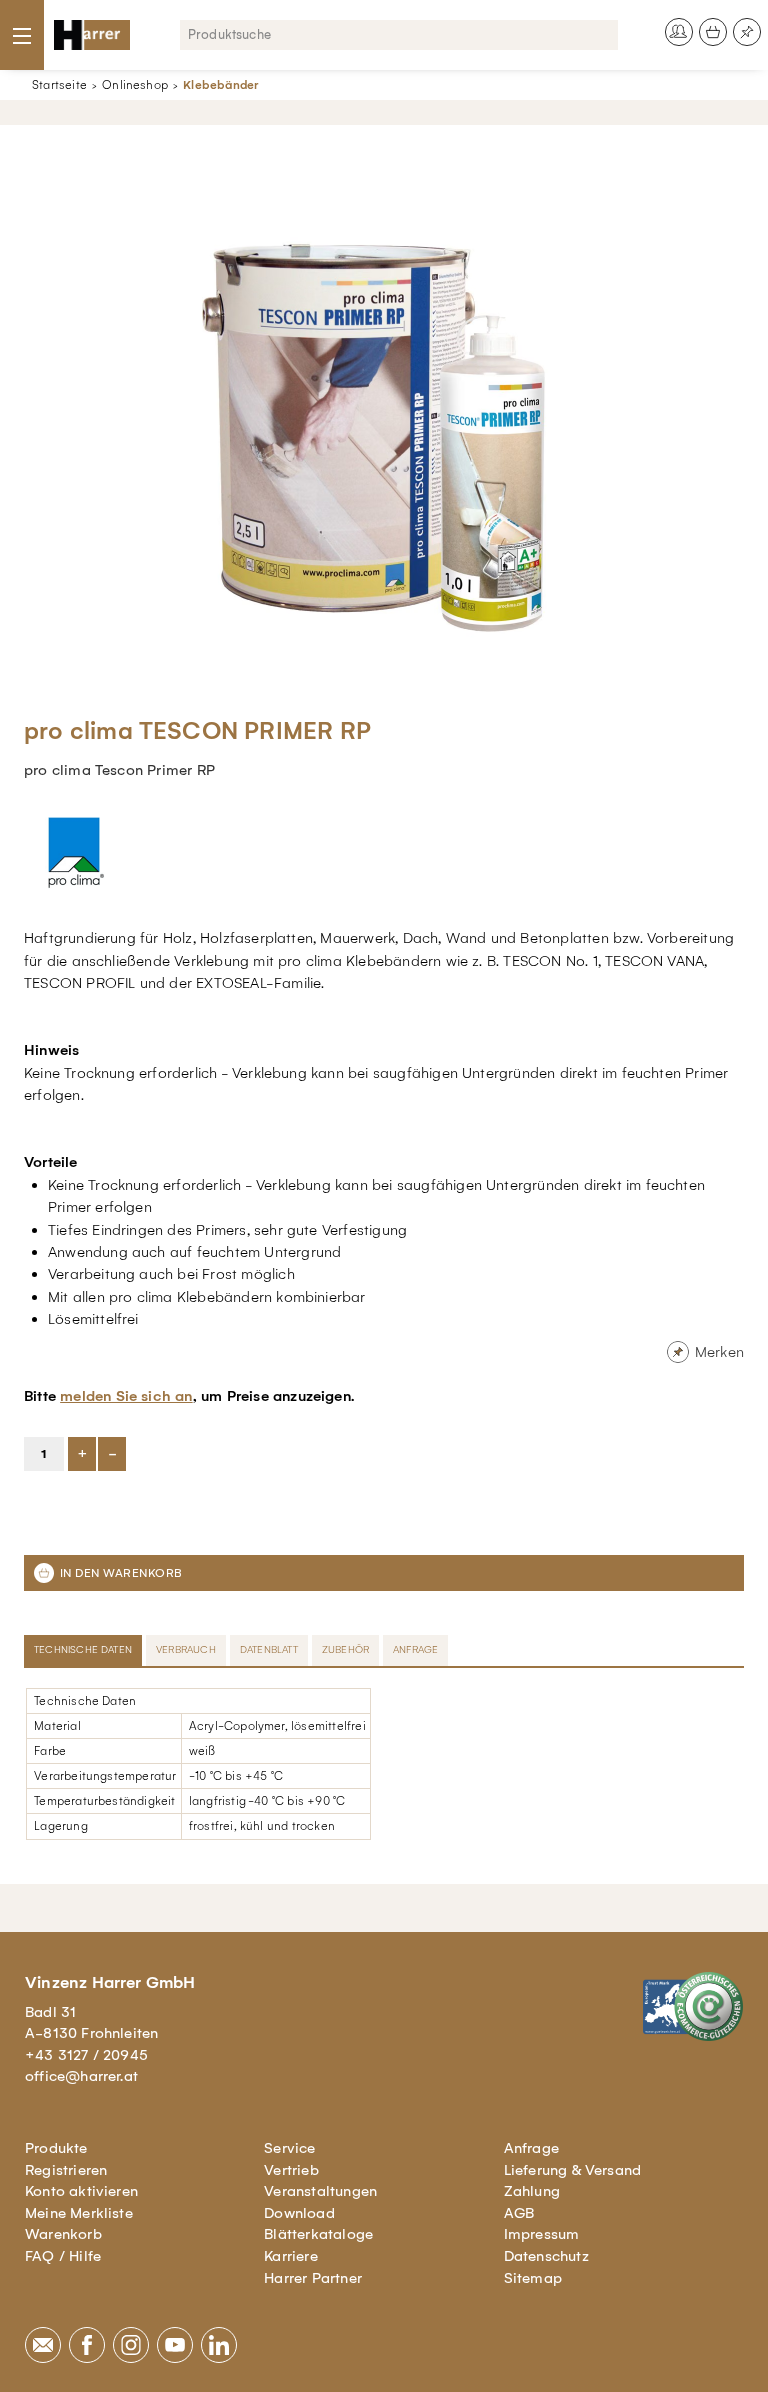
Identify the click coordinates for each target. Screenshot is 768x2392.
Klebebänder (220, 85)
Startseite (59, 85)
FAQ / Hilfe (63, 2256)
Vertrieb (291, 2170)
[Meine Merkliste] (747, 32)
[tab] (85, 1650)
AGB (519, 2213)
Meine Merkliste (79, 2213)
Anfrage (531, 2148)
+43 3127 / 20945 (86, 2055)
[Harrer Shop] (92, 35)
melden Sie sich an (126, 1396)
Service (289, 2148)
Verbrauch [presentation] (186, 1649)
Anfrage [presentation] (415, 1649)
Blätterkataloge (318, 2234)
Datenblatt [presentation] (269, 1649)
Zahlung (532, 2191)
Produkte (56, 2148)
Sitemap (533, 2278)
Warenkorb (63, 2234)
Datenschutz (546, 2256)
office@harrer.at (81, 2076)
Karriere (291, 2256)
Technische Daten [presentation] (83, 1649)
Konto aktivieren (81, 2191)
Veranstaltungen (320, 2191)
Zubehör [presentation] (345, 1649)
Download (299, 2213)
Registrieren (66, 2170)
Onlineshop (135, 85)
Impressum (542, 2234)
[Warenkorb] (713, 32)
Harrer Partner (313, 2278)
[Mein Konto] (679, 32)
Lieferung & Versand (573, 2170)
